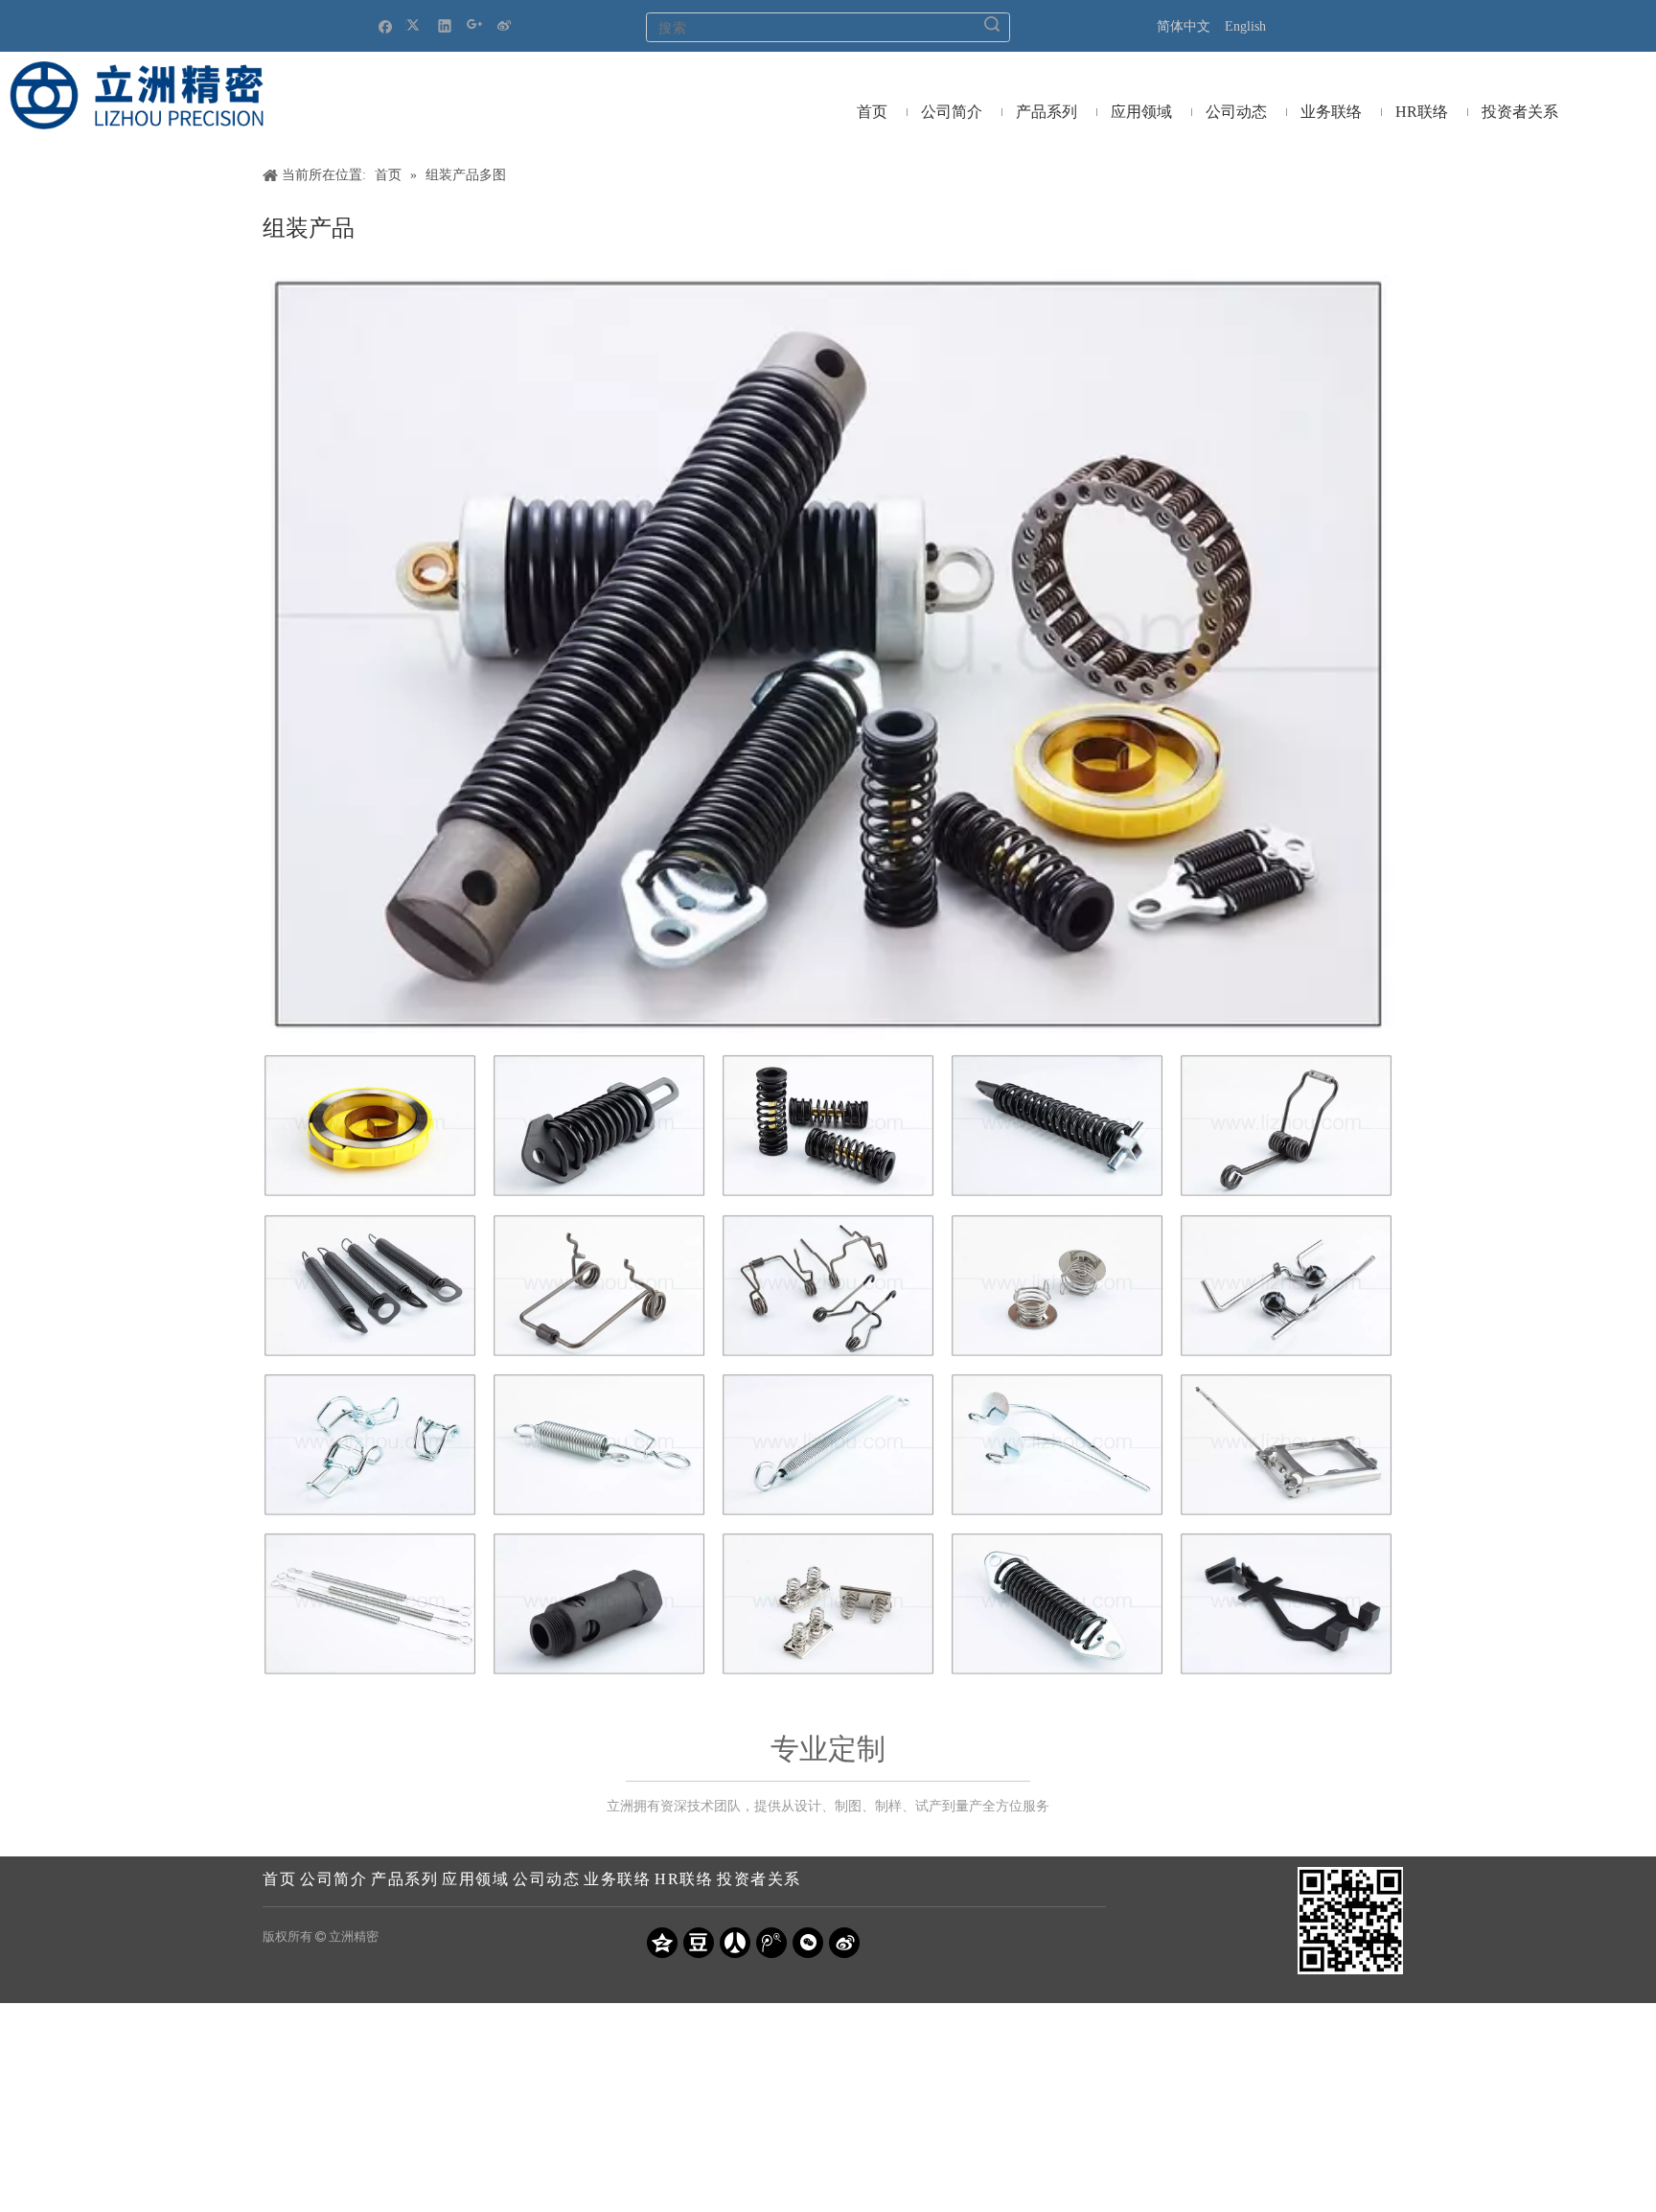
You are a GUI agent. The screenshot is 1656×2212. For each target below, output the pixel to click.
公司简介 (333, 1879)
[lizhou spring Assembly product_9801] (370, 1126)
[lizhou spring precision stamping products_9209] (1286, 1604)
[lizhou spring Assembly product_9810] (599, 1445)
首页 (279, 1879)
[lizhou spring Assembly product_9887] (1286, 1286)
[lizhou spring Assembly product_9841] (599, 1286)
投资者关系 (759, 1879)
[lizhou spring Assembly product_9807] (1286, 1126)
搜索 (992, 24)
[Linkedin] (445, 25)
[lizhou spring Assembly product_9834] (370, 1286)
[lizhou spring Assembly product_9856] (1286, 1445)
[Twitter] (415, 25)
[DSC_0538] (828, 655)
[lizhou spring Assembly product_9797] (828, 1126)
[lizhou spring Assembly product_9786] (1057, 1604)
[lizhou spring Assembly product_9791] (1057, 1126)
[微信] (808, 1943)
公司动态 (546, 1879)
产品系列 (404, 1879)
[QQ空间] (662, 1943)
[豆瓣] (699, 1943)
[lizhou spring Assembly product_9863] (599, 1604)
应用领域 (475, 1879)
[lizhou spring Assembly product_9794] (599, 1126)
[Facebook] (386, 25)
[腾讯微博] (771, 1943)
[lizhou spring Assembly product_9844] (828, 1286)
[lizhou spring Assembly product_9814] (828, 1445)
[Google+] (475, 25)
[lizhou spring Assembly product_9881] (828, 1604)
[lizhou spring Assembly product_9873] (1057, 1286)
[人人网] (735, 1943)
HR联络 (684, 1879)
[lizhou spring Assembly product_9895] (370, 1445)
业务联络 (617, 1879)
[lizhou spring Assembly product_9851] (1057, 1445)
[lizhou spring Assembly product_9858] (370, 1604)
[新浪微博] (505, 25)
